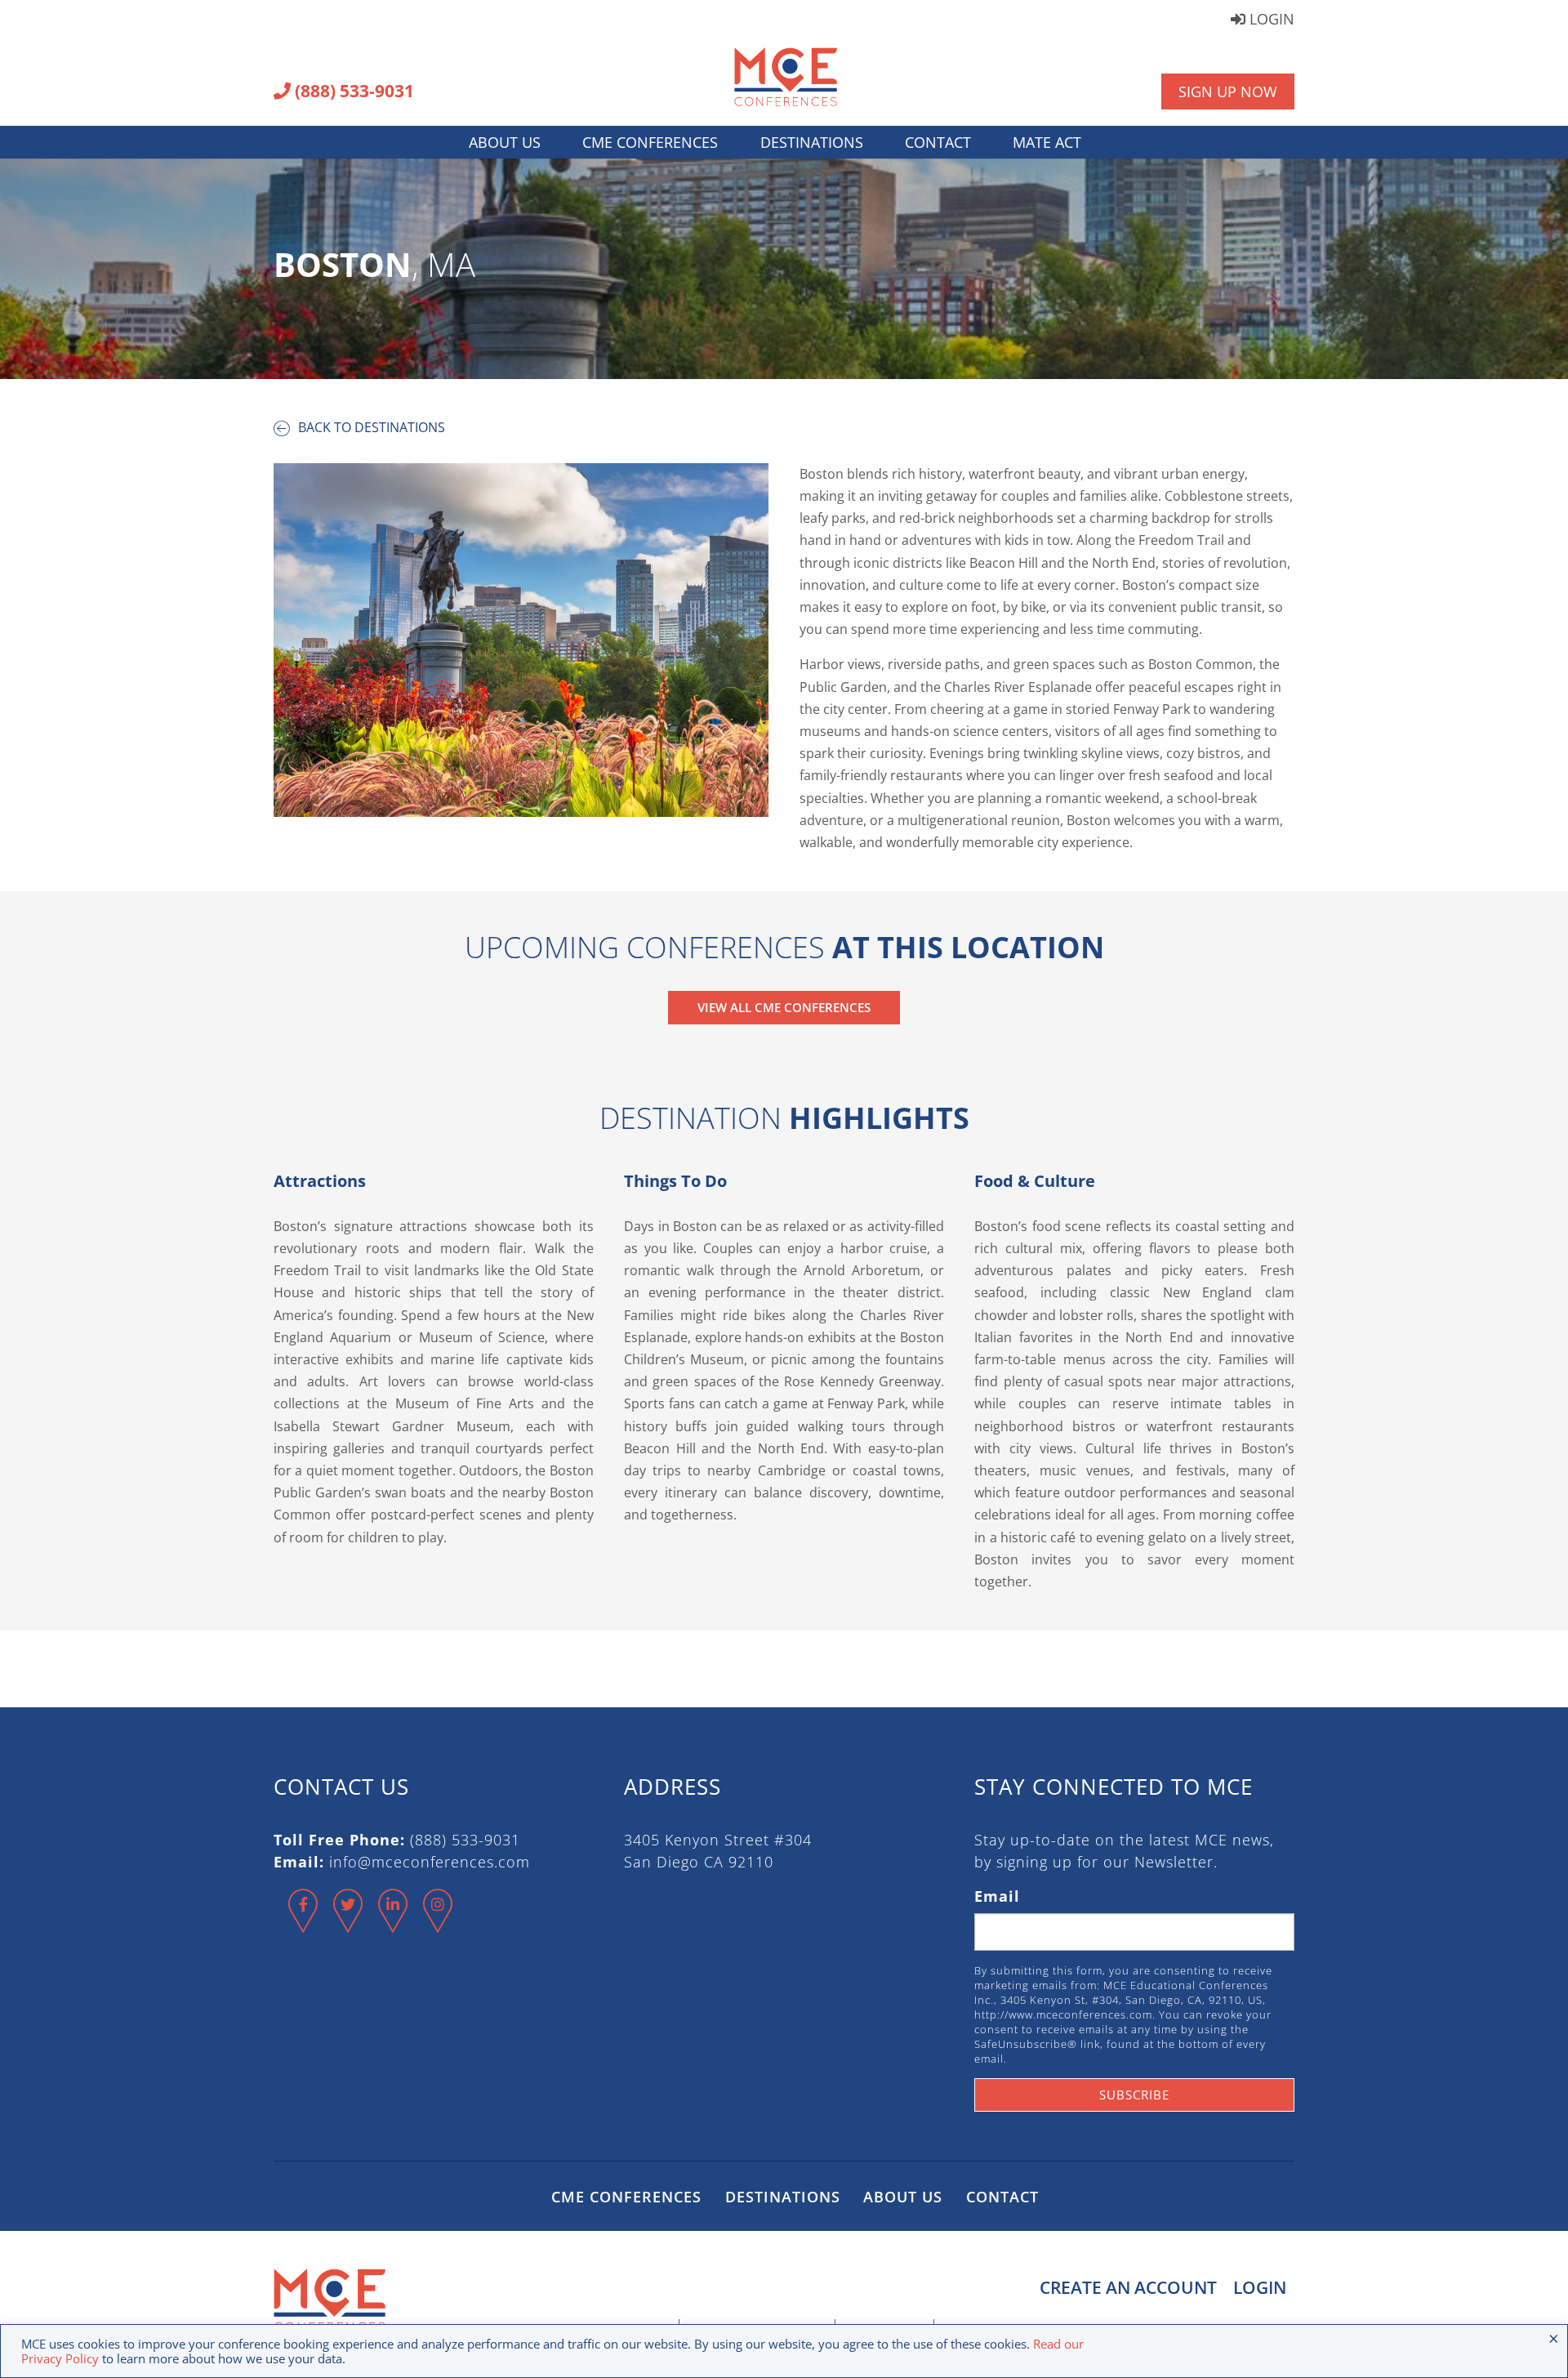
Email (997, 1896)
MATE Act (1047, 142)
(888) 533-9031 (352, 92)
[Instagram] (438, 1925)
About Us (505, 142)
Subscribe (1134, 2095)
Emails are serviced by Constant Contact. (1122, 2059)
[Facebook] (303, 1925)
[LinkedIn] (393, 1925)
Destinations (812, 142)
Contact (938, 142)
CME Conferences (650, 142)
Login (1270, 20)
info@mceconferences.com (430, 1862)
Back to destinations (370, 427)
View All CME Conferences (784, 1007)
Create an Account (1128, 2287)
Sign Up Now (1228, 91)
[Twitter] (348, 1925)
